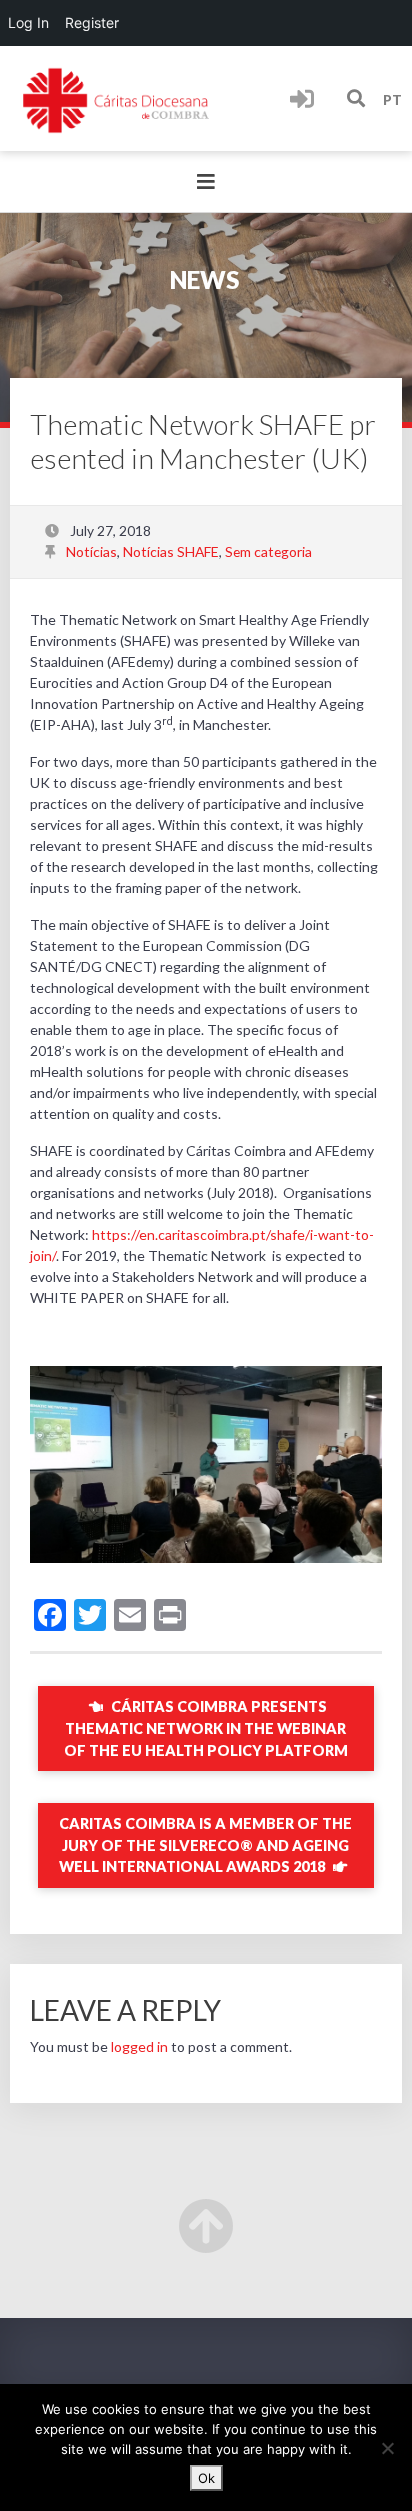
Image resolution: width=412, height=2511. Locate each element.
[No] (387, 2448)
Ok (206, 2478)
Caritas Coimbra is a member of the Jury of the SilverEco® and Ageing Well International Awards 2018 (205, 1845)
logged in (139, 2046)
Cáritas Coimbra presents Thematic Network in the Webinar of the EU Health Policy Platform (206, 1728)
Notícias (91, 551)
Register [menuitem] (92, 22)
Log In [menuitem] (28, 22)
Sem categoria (268, 551)
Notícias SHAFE (171, 551)
